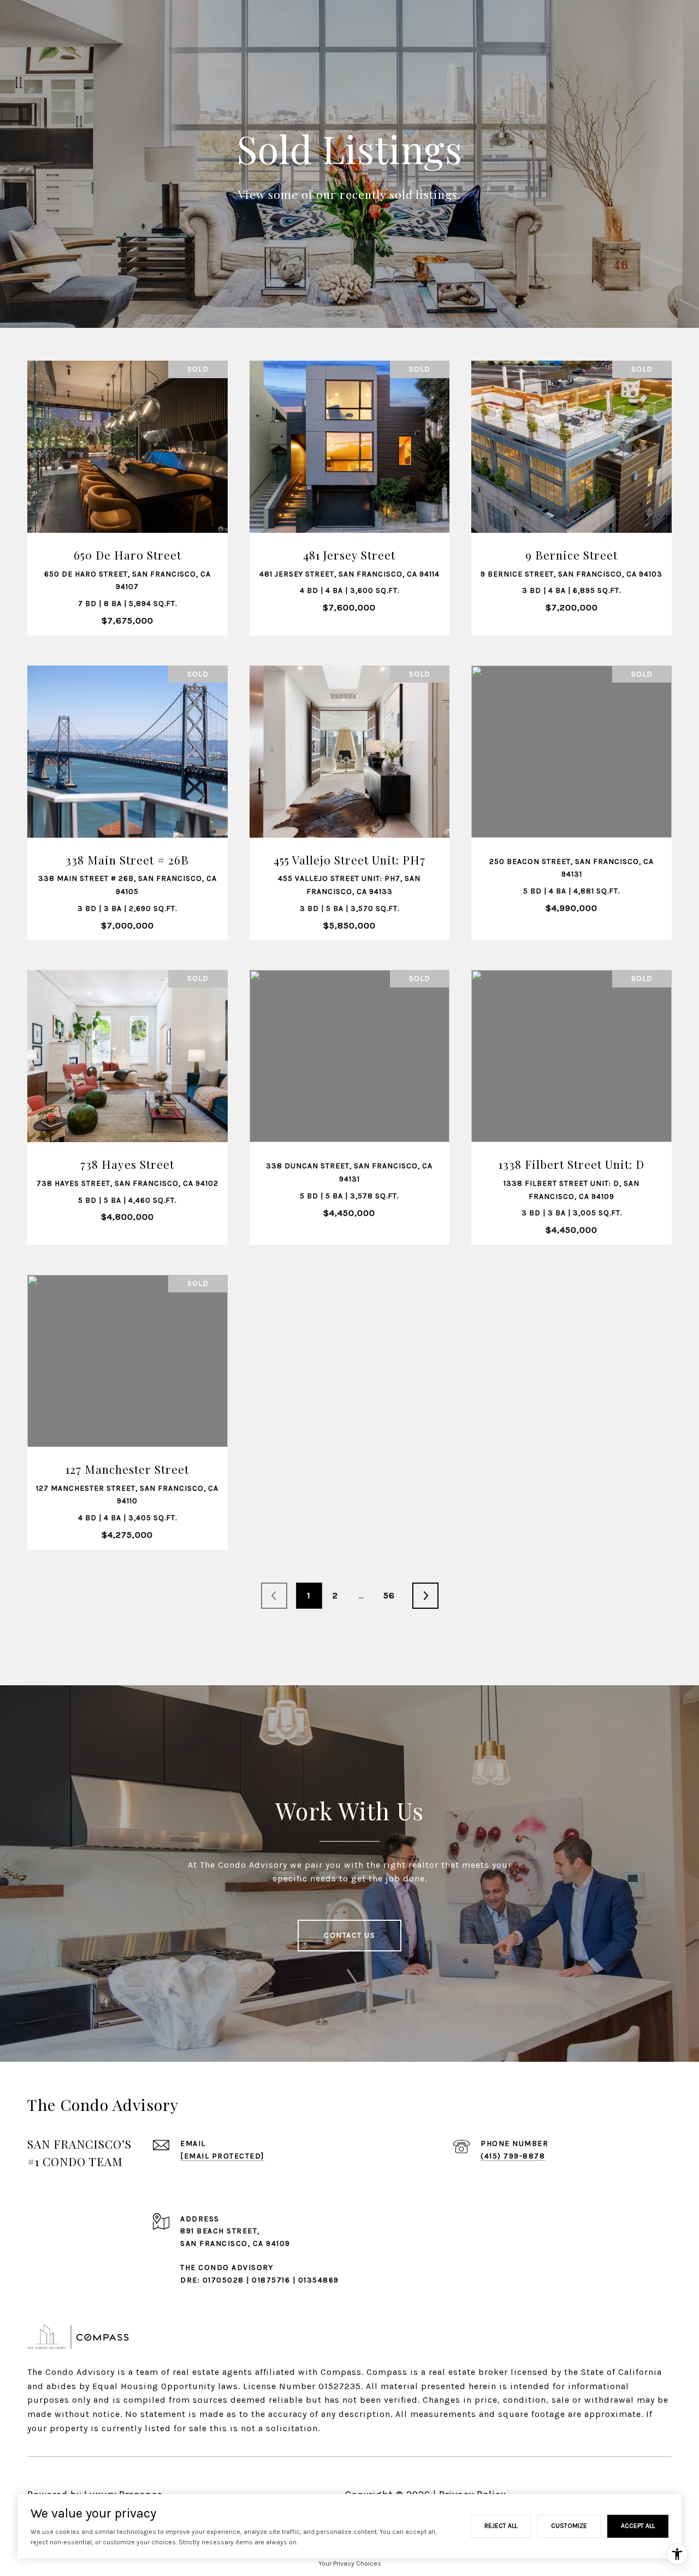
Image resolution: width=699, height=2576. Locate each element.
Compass (387, 2372)
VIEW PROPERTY (128, 476)
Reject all (501, 2526)
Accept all (638, 2526)
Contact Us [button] (349, 1935)
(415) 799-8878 (513, 2156)
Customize (569, 2526)
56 (389, 1595)
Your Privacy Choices (350, 2563)
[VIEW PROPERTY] (128, 467)
